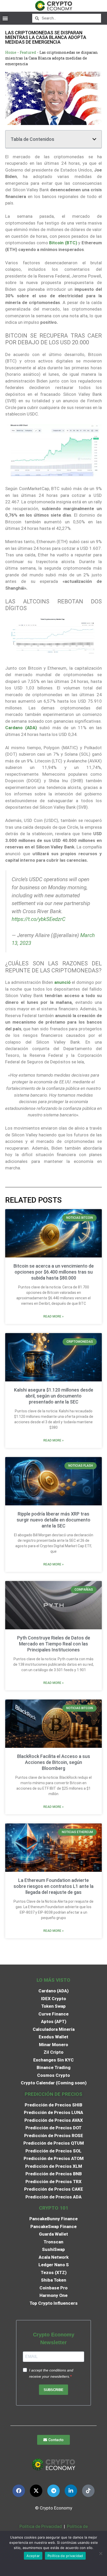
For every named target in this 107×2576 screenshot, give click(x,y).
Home (11, 52)
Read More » (53, 1316)
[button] (5, 18)
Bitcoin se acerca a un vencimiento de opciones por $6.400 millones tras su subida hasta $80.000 (54, 1272)
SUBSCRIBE (53, 2390)
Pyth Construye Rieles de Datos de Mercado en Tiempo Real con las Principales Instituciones (54, 1644)
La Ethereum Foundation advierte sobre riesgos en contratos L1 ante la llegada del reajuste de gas (53, 1886)
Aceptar (33, 2556)
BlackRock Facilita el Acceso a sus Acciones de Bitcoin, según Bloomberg (54, 1762)
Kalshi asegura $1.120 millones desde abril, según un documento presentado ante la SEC (54, 1396)
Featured (28, 52)
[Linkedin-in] (71, 2491)
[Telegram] (53, 2491)
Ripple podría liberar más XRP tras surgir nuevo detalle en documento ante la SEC (53, 1520)
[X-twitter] (36, 2491)
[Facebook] (19, 2491)
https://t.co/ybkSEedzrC (39, 919)
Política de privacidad (65, 2556)
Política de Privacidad (41, 2526)
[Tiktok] (88, 2491)
